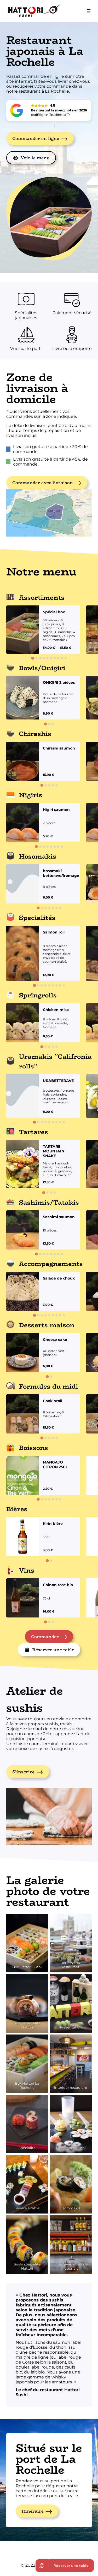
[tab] (33, 658)
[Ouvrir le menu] (89, 11)
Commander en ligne (36, 138)
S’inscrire (23, 1772)
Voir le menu (35, 158)
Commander (45, 1637)
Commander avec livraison (43, 483)
